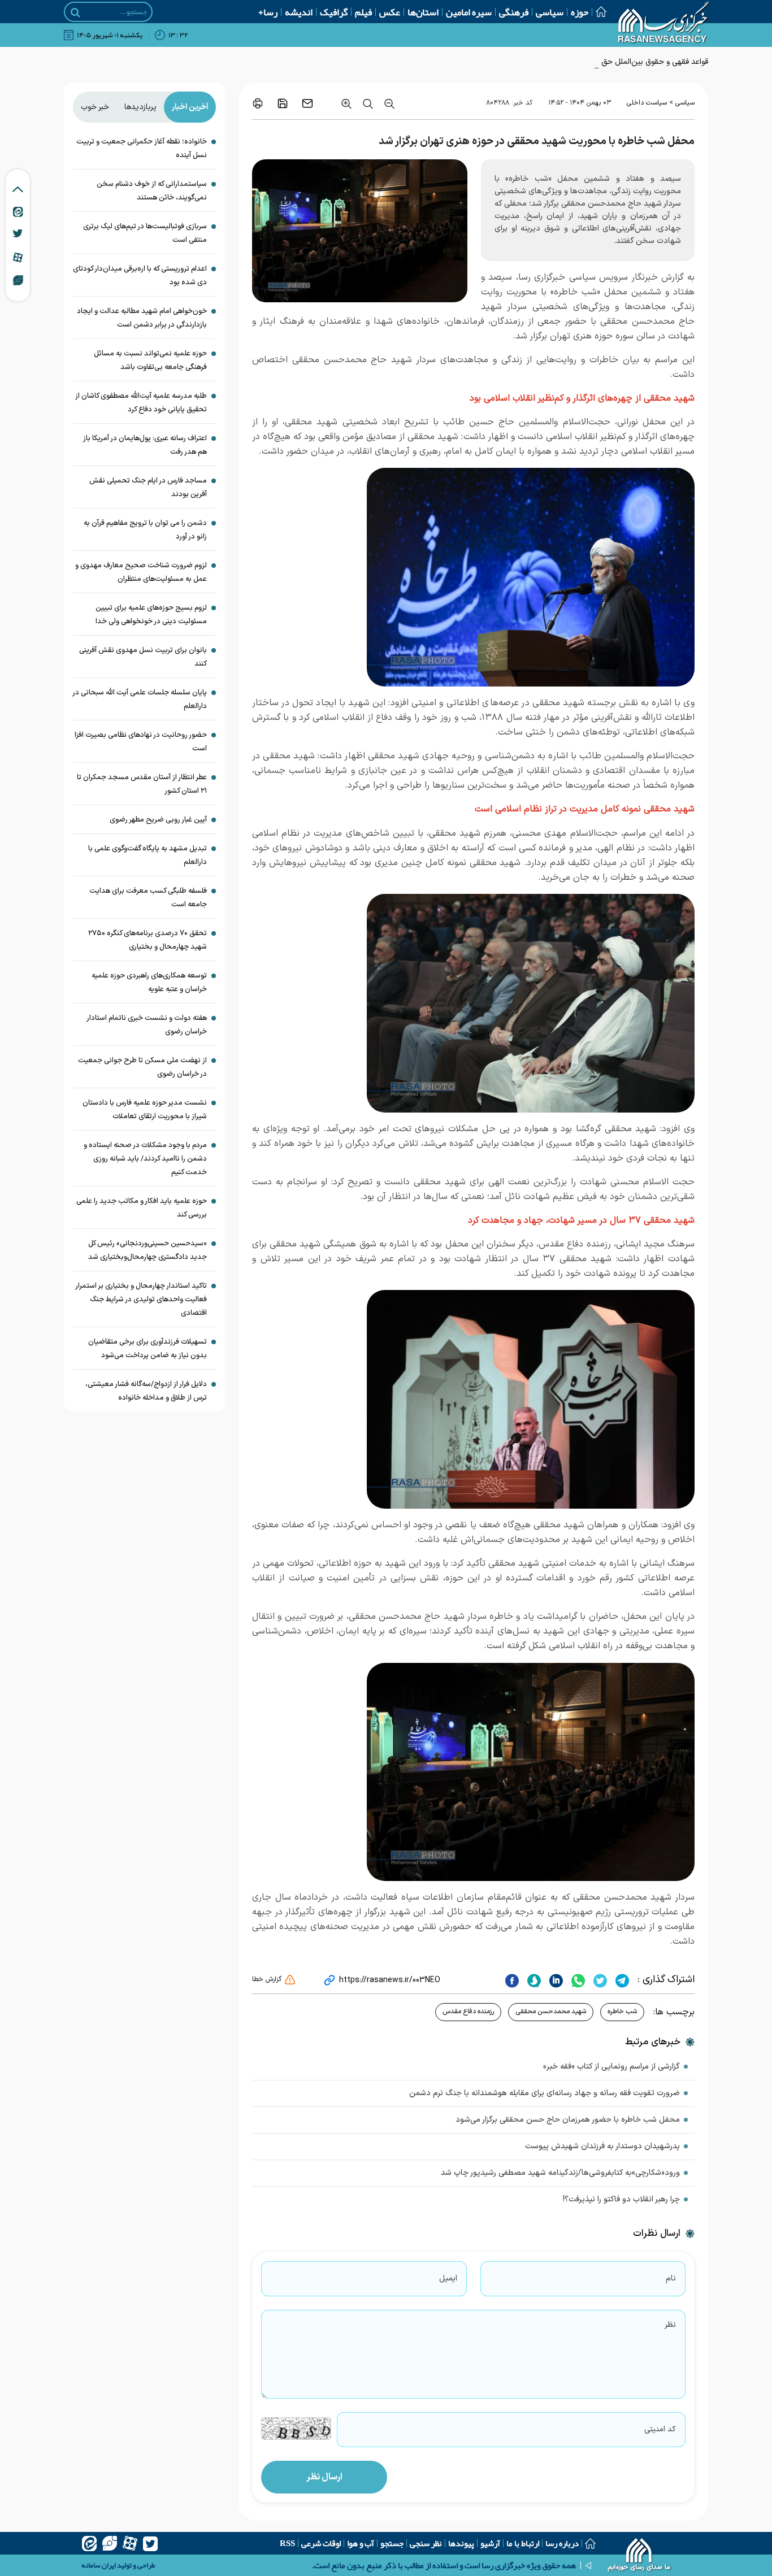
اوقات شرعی (321, 2543)
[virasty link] (18, 280)
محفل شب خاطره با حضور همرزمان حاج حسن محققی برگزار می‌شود (568, 2120)
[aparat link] (18, 257)
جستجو (392, 2543)
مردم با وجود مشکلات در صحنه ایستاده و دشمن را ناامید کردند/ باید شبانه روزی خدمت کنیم (145, 1159)
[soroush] (533, 1980)
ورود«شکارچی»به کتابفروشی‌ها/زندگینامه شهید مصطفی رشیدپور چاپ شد (560, 2173)
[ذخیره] (283, 103)
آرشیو (490, 2543)
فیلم (363, 12)
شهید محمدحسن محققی (551, 2012)
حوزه (580, 12)
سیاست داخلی (647, 103)
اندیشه (299, 12)
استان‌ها (423, 12)
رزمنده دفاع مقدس (468, 2012)
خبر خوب (95, 107)
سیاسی (550, 12)
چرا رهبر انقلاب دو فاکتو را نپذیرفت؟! (621, 2199)
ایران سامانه (99, 2565)
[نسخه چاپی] (258, 103)
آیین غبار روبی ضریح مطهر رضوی (158, 820)
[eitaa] (89, 2543)
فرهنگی (514, 12)
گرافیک (334, 12)
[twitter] (599, 1980)
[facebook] (512, 1980)
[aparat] (130, 2543)
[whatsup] (577, 1980)
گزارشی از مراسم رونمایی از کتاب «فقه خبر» (611, 2067)
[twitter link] (18, 233)
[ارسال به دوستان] (307, 103)
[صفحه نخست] (597, 12)
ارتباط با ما (523, 2543)
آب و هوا (361, 2543)
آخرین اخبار (190, 107)
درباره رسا (562, 2543)
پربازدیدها (140, 107)
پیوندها (461, 2543)
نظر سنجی (426, 2543)
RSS (287, 2543)
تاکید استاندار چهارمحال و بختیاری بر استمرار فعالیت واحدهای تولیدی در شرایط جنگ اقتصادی (141, 1300)
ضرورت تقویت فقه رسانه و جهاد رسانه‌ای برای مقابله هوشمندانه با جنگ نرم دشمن (545, 2093)
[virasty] (110, 2543)
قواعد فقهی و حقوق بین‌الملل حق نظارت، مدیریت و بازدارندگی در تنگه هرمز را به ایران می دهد (557, 62)
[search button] (75, 12)
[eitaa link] (18, 211)
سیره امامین (469, 12)
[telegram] (621, 1980)
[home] (639, 2556)
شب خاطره (622, 2012)
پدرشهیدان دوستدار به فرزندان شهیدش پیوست (602, 2146)
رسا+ (268, 12)
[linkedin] (555, 1980)
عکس (390, 12)
